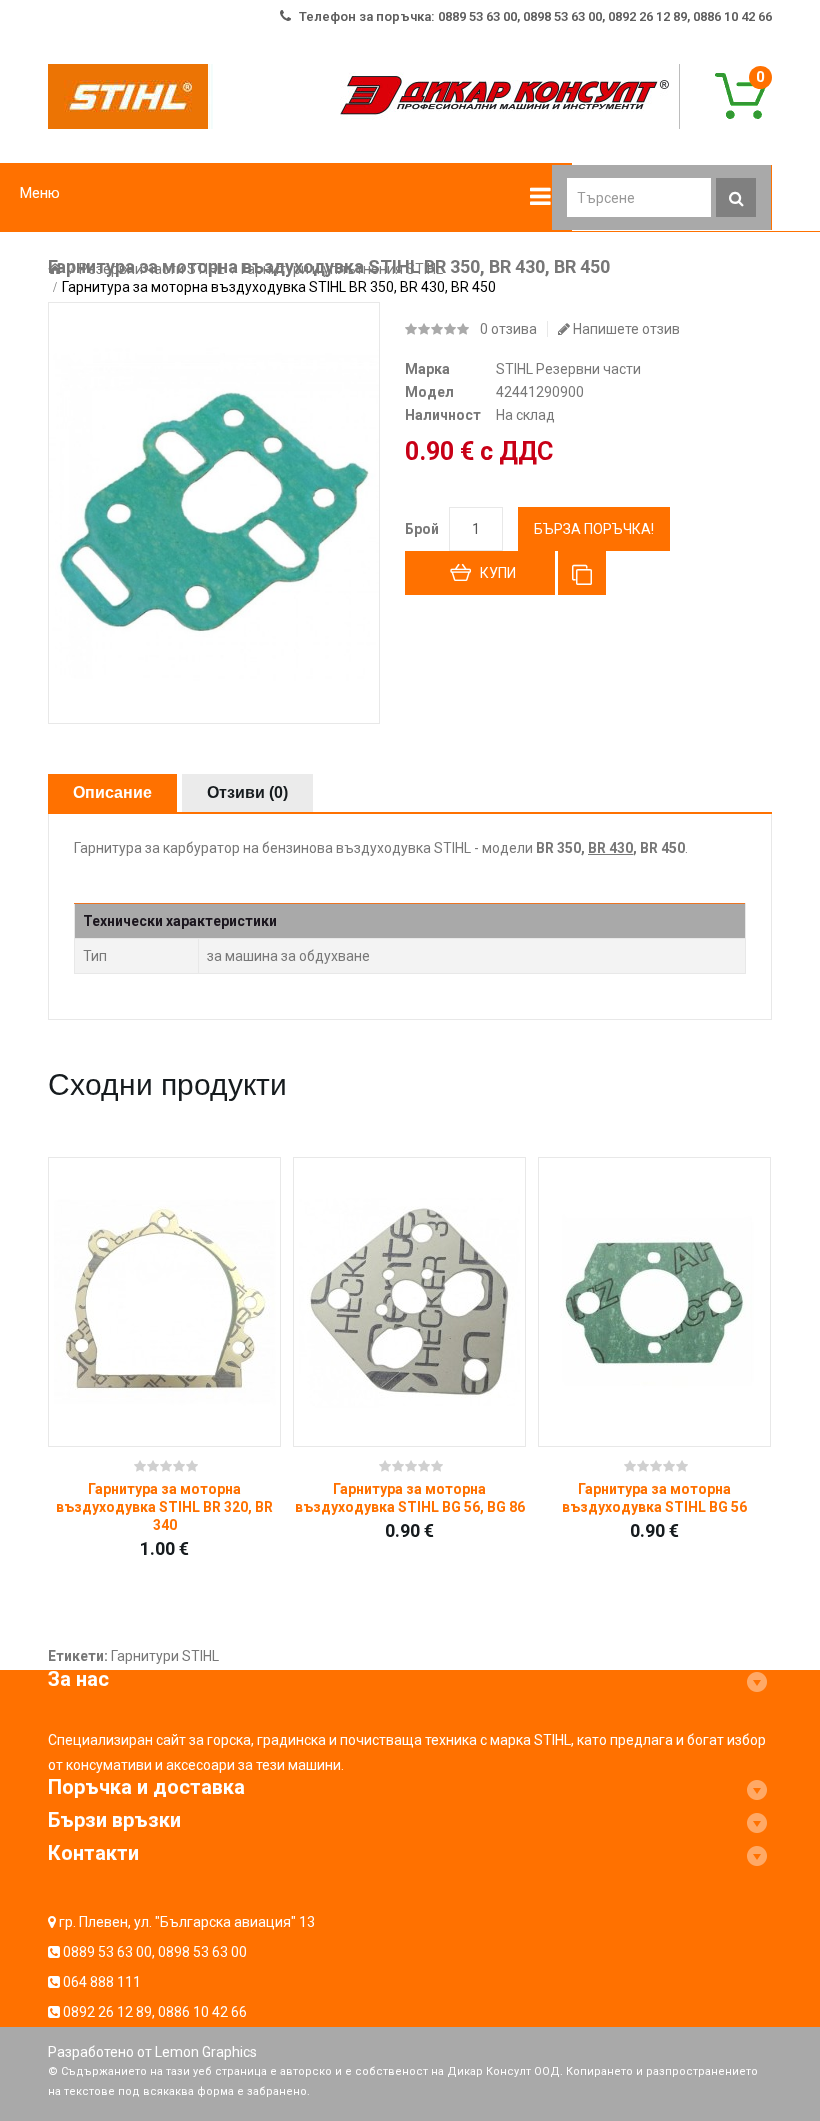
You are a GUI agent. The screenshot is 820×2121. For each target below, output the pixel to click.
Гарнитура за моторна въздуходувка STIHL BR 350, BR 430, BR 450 (279, 287)
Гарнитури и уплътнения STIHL (342, 269)
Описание (112, 792)
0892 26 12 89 (107, 2012)
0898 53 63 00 (202, 1952)
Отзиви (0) (247, 792)
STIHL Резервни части (568, 369)
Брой (422, 529)
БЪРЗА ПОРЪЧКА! (594, 529)
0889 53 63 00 (107, 1952)
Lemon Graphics (206, 2052)
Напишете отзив (625, 329)
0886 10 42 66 (202, 2012)
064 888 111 (102, 1982)
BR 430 (610, 848)
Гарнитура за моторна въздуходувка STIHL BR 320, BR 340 (164, 1507)
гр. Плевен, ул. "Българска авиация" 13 (187, 1922)
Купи (498, 573)
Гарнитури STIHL (165, 1656)
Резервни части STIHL (151, 269)
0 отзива (508, 329)
